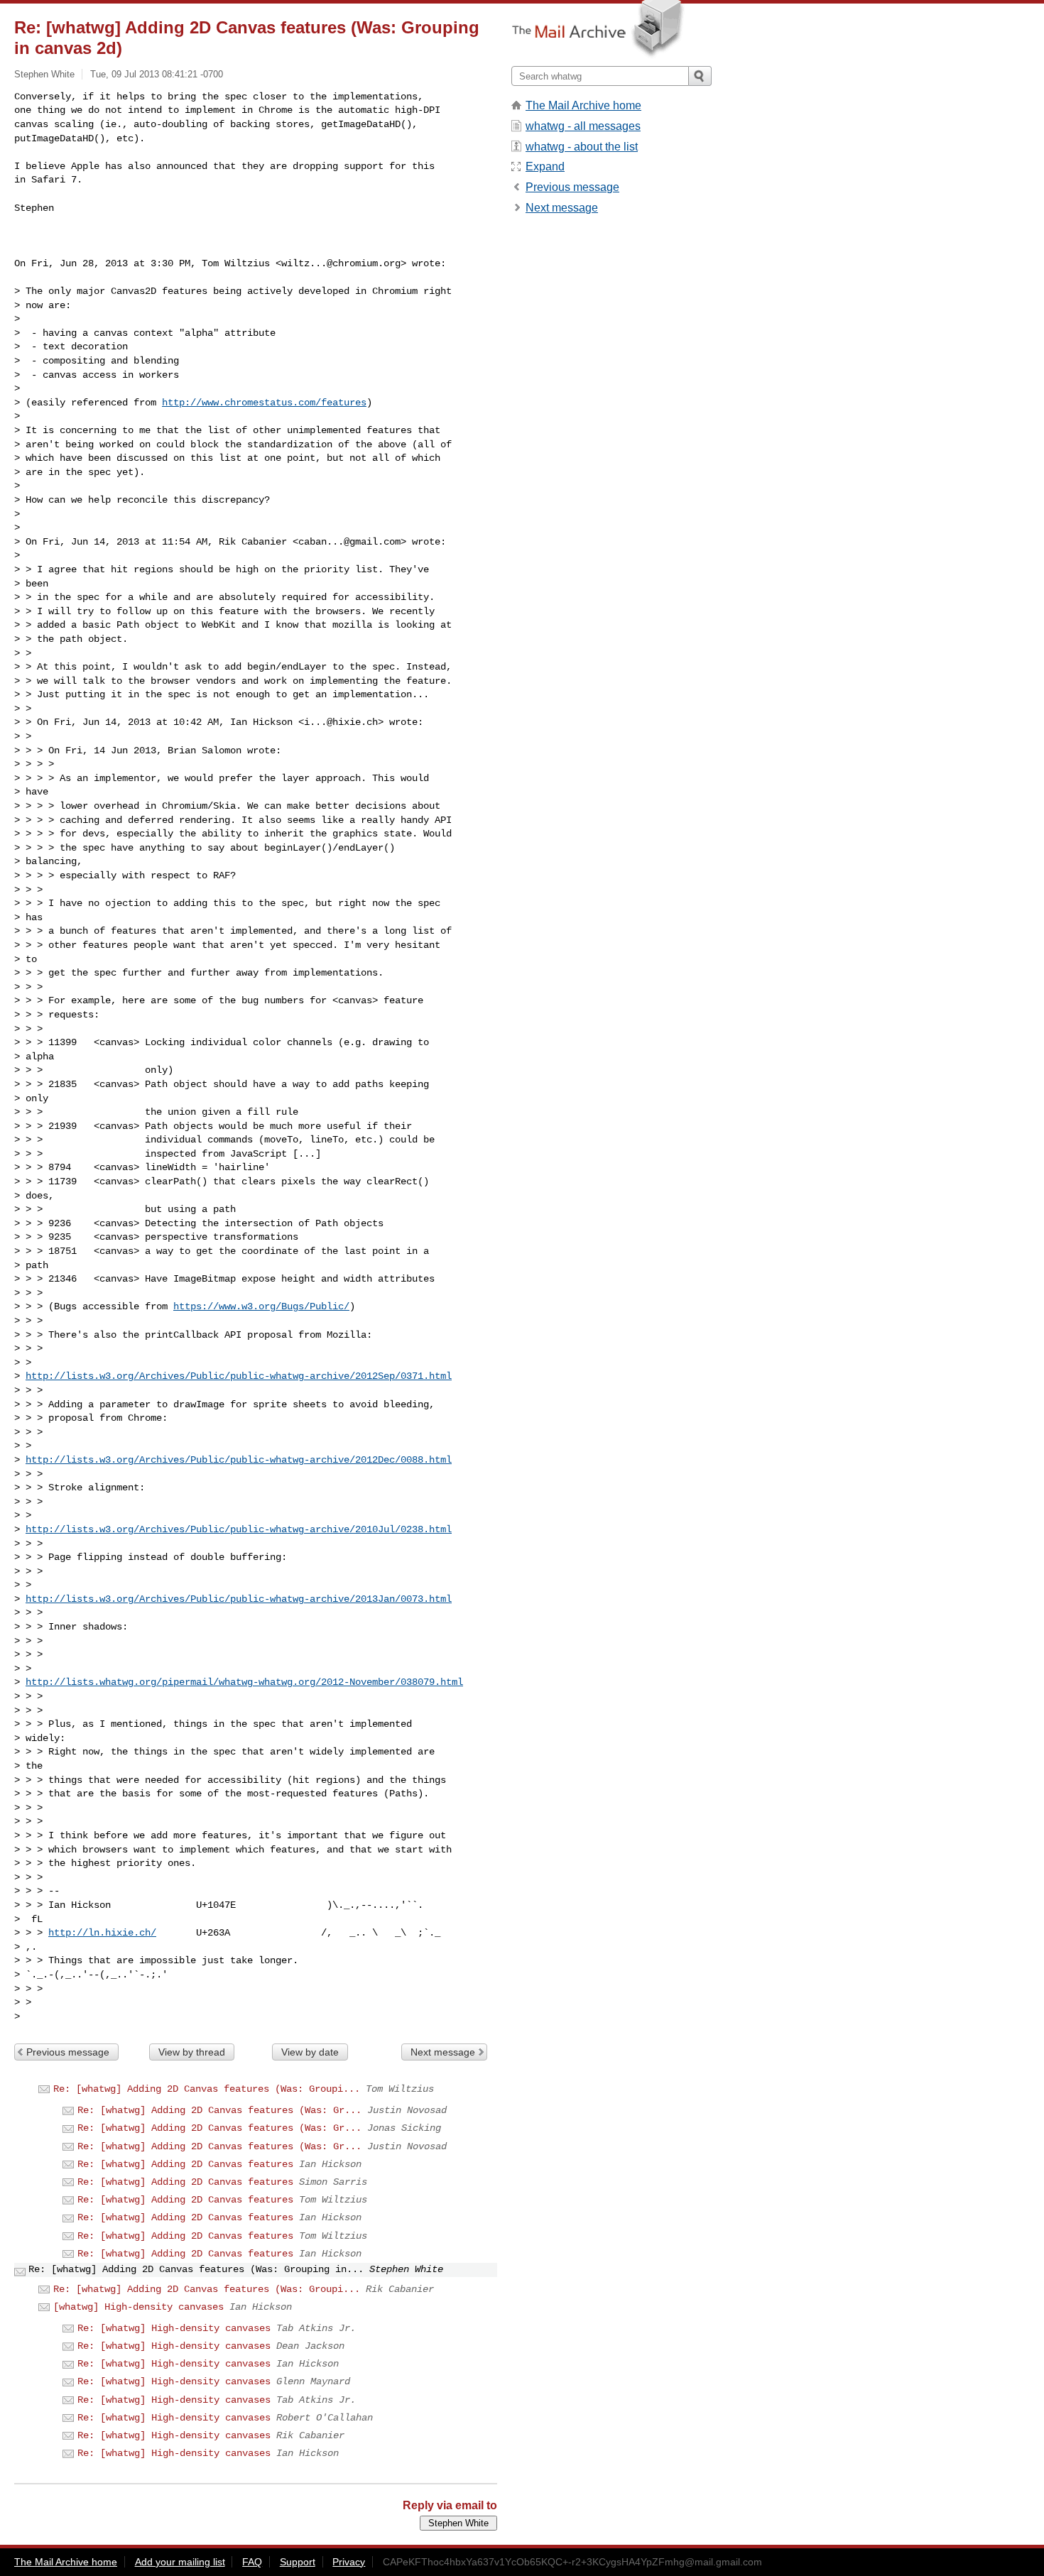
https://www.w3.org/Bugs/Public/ (261, 1306)
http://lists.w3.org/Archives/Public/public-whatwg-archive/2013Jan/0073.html (239, 1599)
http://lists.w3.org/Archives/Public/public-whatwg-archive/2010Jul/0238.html (239, 1529)
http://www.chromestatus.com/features (264, 403)
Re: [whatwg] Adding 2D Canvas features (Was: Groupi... (207, 2089)
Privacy (349, 2562)
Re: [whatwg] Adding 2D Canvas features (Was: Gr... (219, 2110)
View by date (310, 2052)
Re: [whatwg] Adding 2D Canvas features (185, 2164)
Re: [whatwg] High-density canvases (174, 2328)
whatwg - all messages (583, 126)
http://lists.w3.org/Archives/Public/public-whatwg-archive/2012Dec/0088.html (239, 1460)
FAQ (252, 2562)
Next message (443, 2052)
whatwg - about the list (582, 147)
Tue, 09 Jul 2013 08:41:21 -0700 (157, 74)
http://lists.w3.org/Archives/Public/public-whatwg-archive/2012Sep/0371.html (239, 1376)
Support (298, 2562)
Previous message (68, 2052)
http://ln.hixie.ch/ (102, 1933)
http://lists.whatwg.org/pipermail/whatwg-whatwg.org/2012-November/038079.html (244, 1682)
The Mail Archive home (583, 105)
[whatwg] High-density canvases (138, 2307)
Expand (545, 167)
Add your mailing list (180, 2562)
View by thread (192, 2052)
